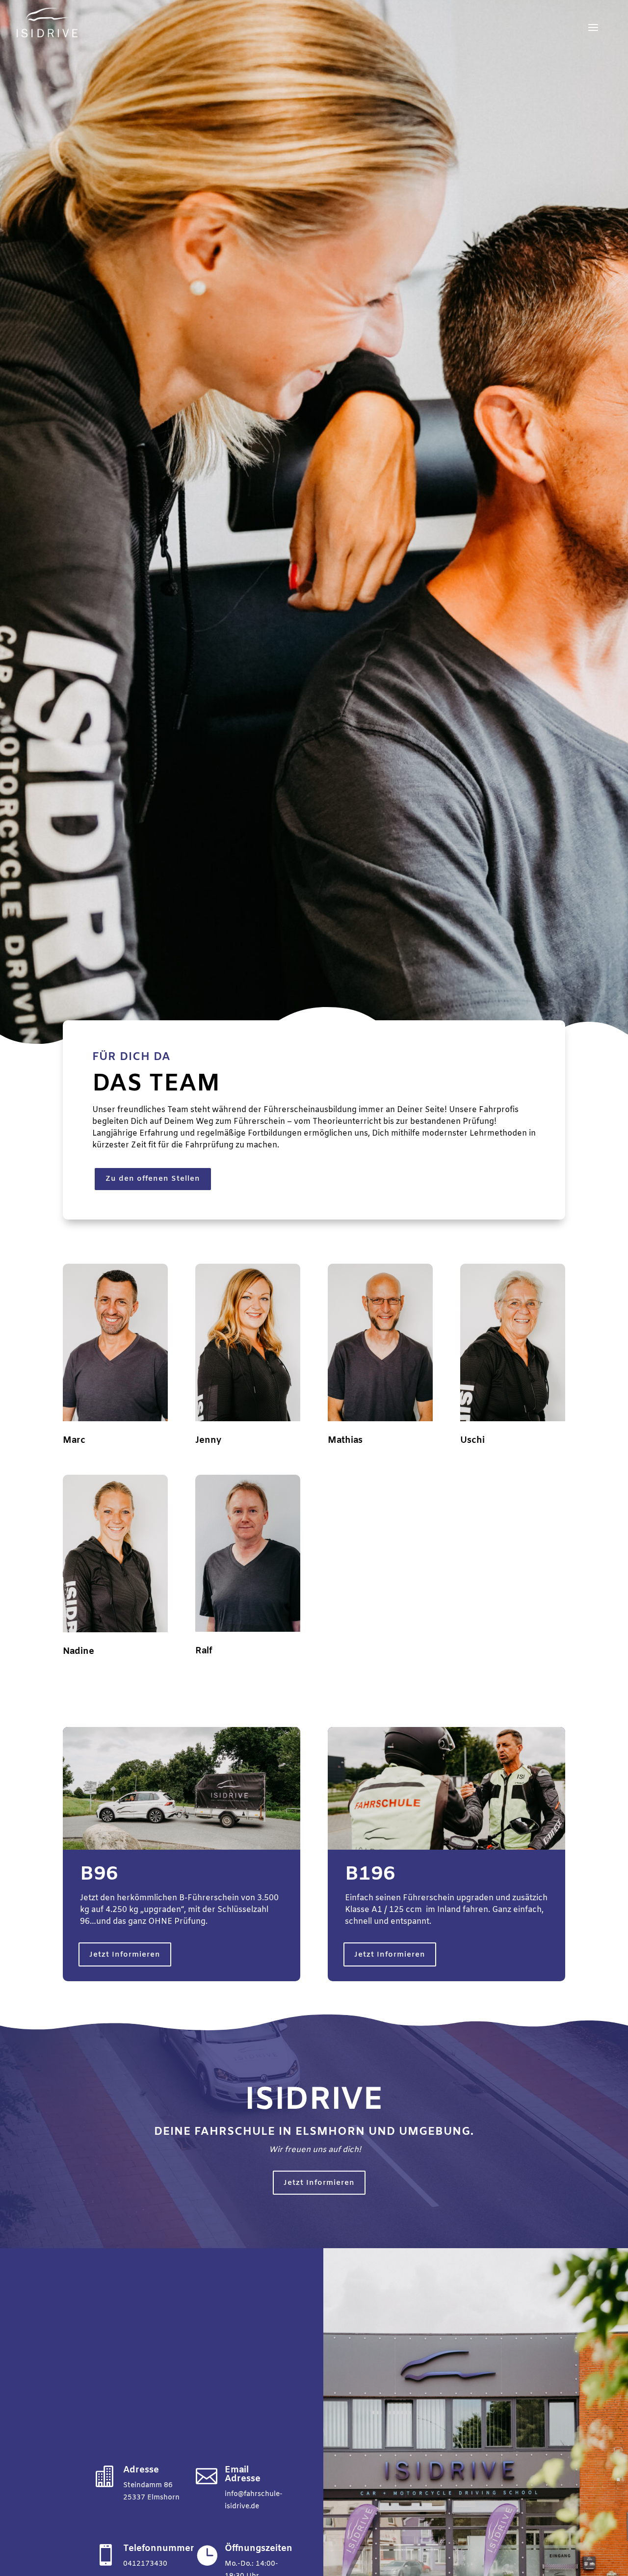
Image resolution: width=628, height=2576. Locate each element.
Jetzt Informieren (125, 1955)
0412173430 (145, 2564)
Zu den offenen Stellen (153, 1179)
